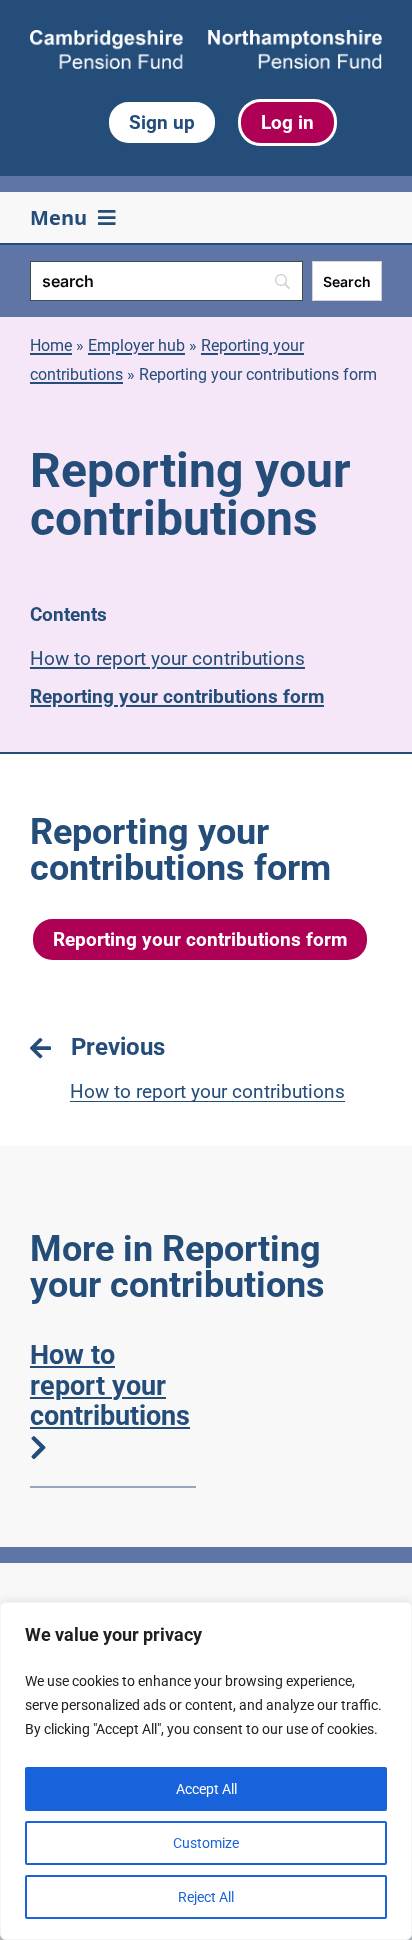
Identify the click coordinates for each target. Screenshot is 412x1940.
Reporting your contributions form (177, 696)
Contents (68, 614)
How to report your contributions (167, 658)
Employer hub (136, 345)
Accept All (206, 1789)
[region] (206, 1771)
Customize (206, 1843)
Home (51, 345)
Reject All (206, 1897)
